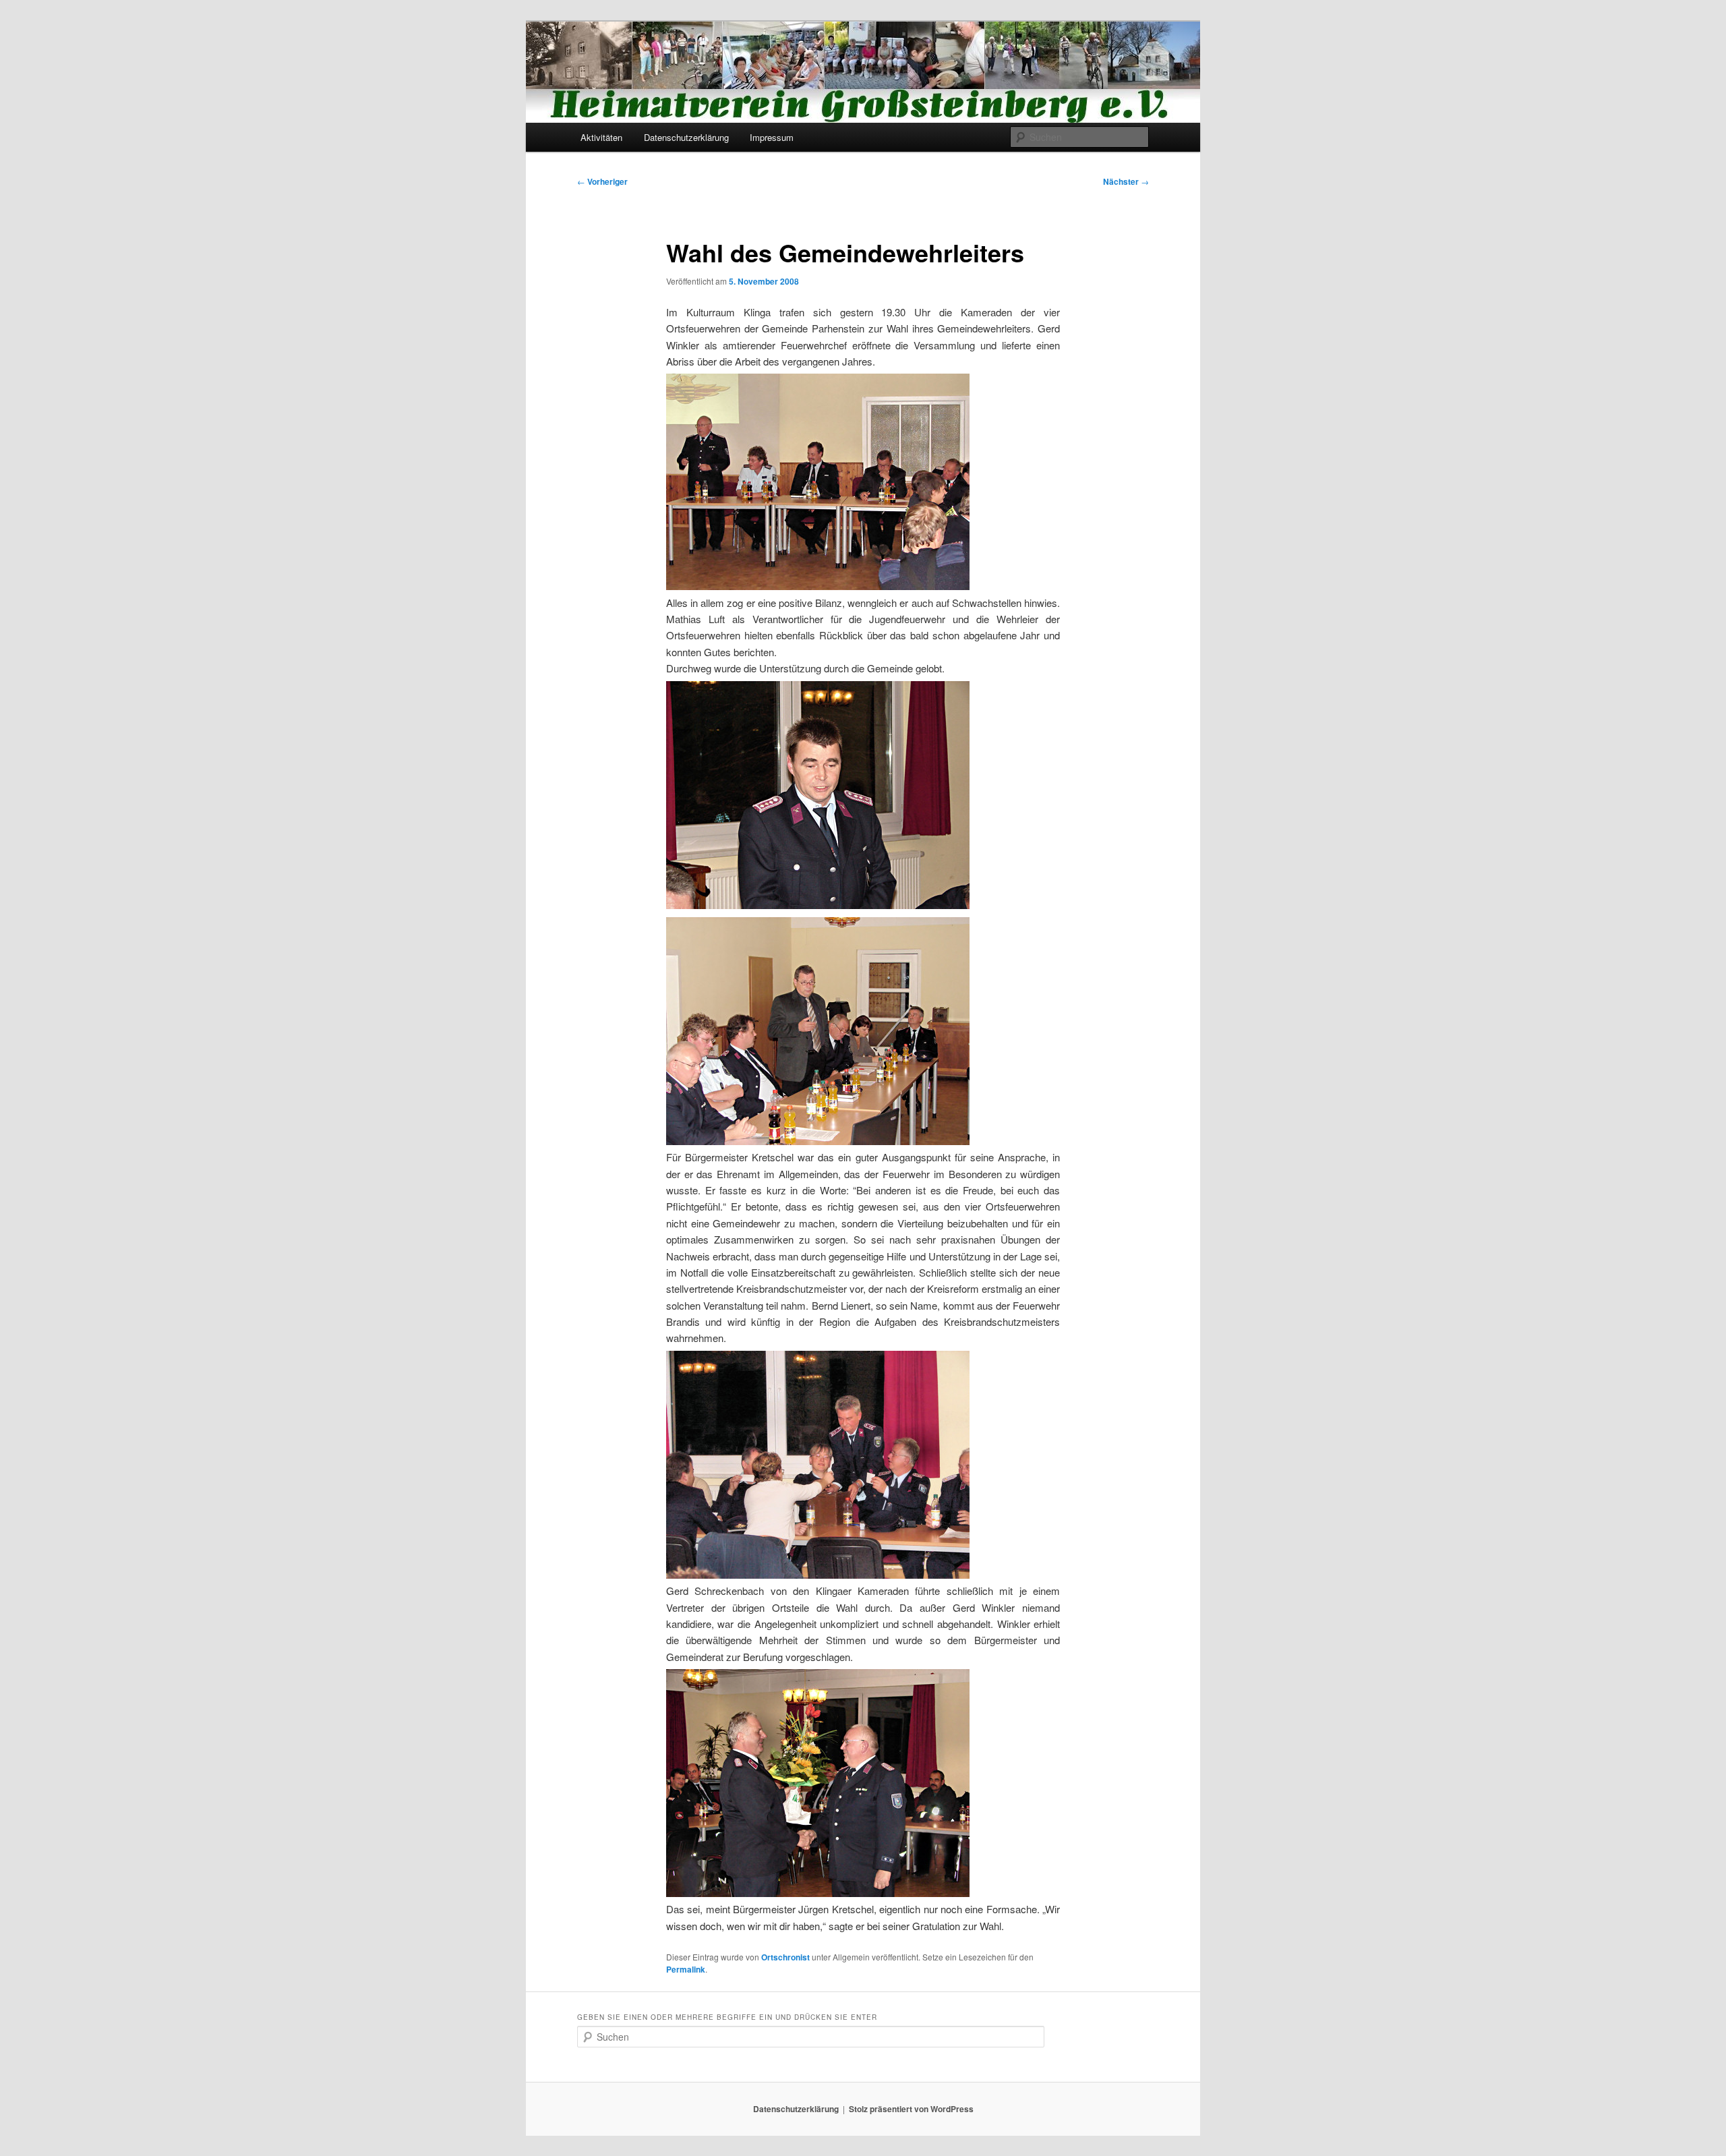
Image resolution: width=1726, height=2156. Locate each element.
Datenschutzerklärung (686, 137)
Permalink (686, 1969)
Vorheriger (602, 181)
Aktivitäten (601, 137)
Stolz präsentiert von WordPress (911, 2109)
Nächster (1126, 181)
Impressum (772, 137)
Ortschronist (785, 1957)
